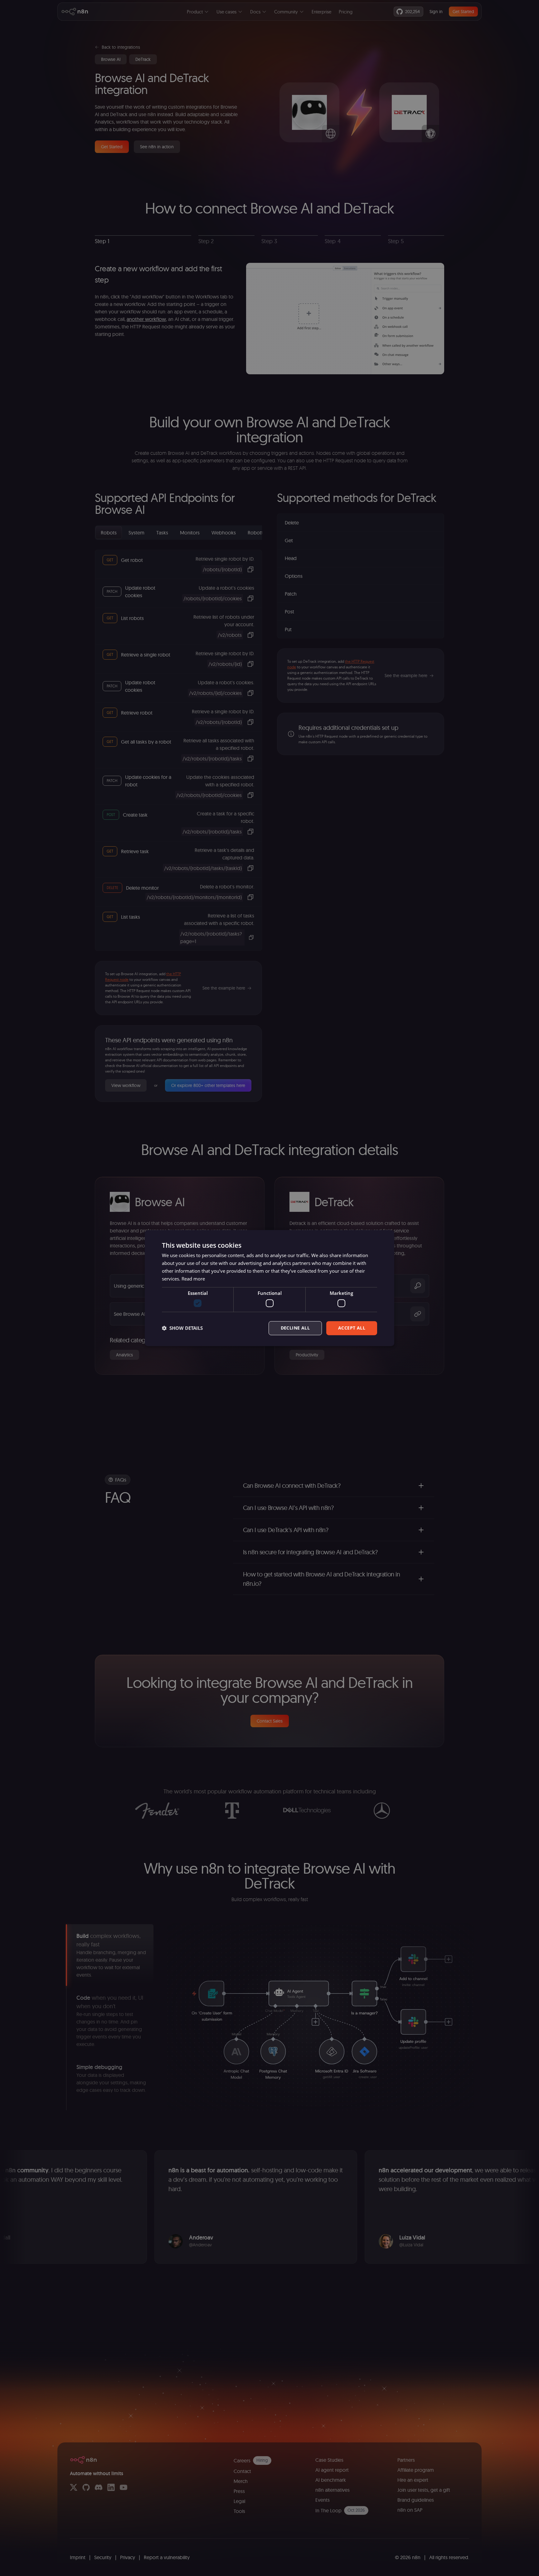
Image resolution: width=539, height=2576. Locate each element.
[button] (182, 1328)
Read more (193, 1279)
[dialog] (269, 1288)
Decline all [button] (295, 1328)
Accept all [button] (352, 1328)
